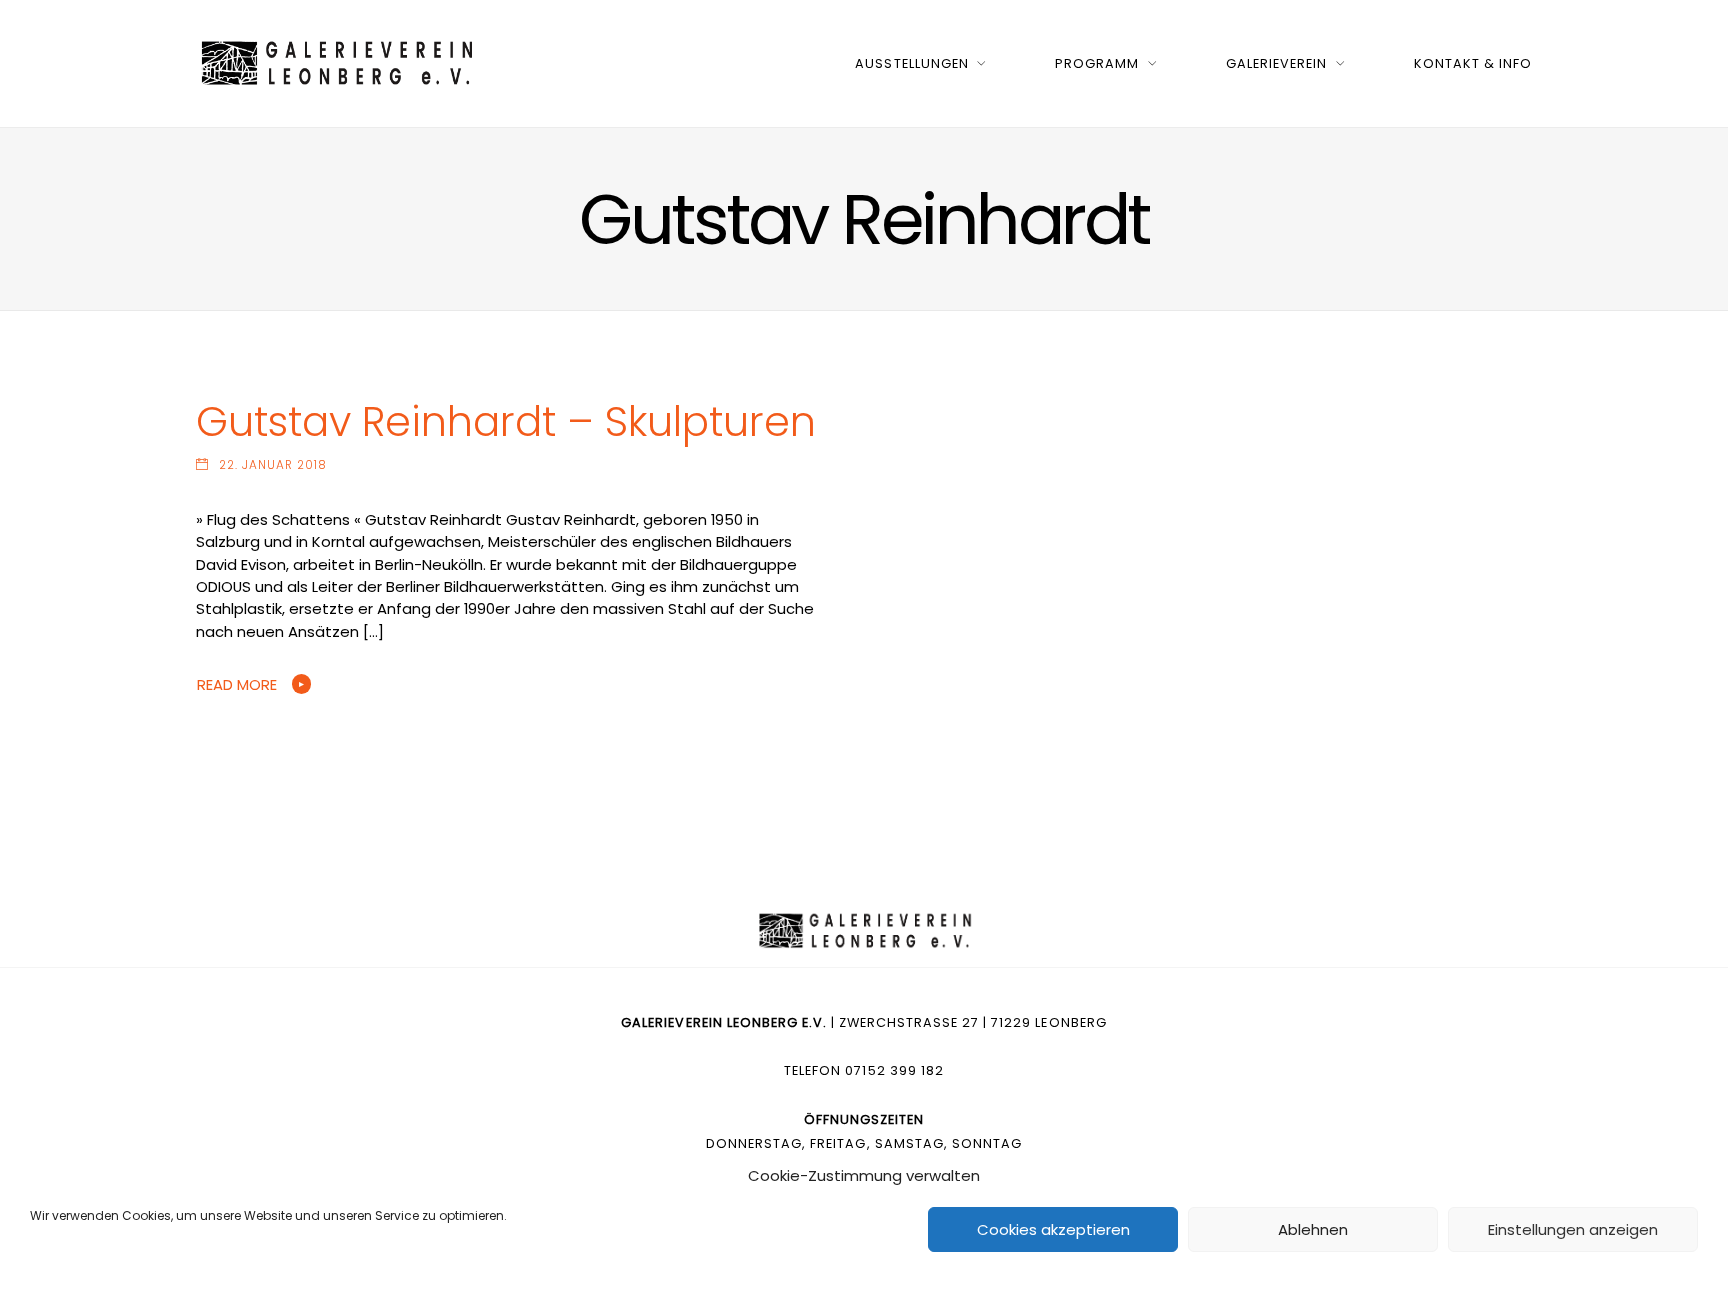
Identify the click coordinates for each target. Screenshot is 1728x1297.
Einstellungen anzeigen (1573, 1229)
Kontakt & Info (1473, 63)
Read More (237, 684)
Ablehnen (1313, 1229)
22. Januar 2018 (273, 465)
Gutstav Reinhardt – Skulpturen (506, 421)
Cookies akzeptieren (1053, 1229)
